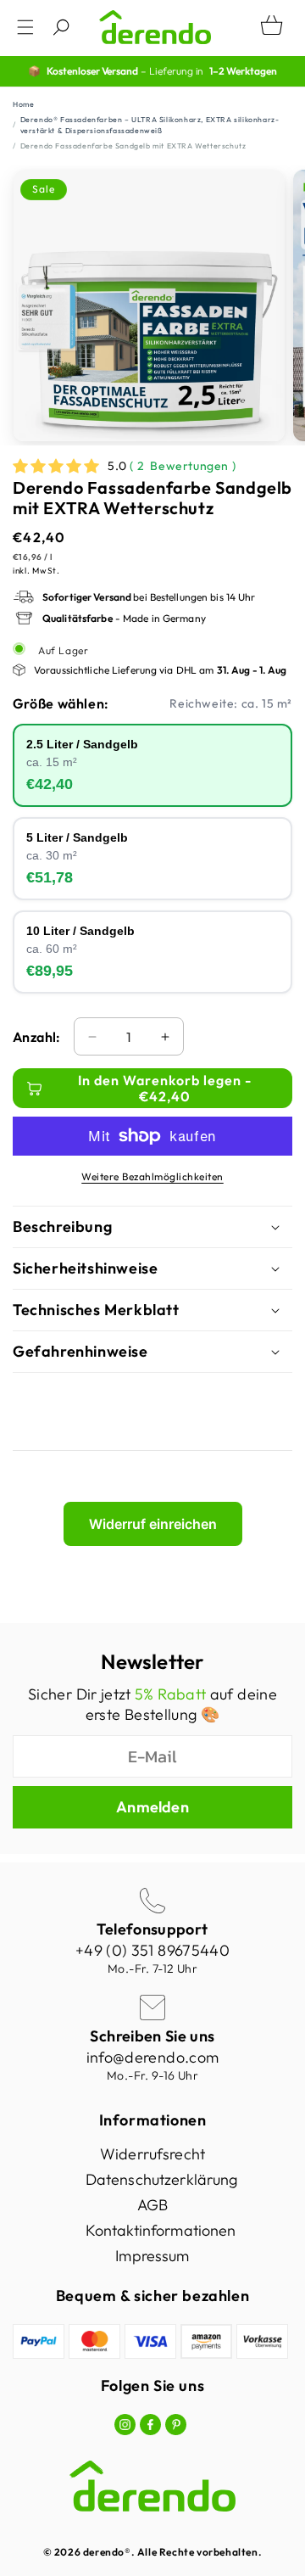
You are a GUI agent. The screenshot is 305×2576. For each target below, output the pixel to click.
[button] (25, 27)
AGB (152, 2205)
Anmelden (152, 1807)
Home (23, 104)
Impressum (152, 2256)
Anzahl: (37, 1037)
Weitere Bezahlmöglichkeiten (152, 1176)
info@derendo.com (153, 2057)
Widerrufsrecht (152, 2154)
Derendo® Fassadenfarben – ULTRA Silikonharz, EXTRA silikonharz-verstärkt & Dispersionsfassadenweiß (150, 125)
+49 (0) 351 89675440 (152, 1950)
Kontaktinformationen (161, 2230)
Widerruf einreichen (153, 1524)
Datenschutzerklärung (162, 2179)
